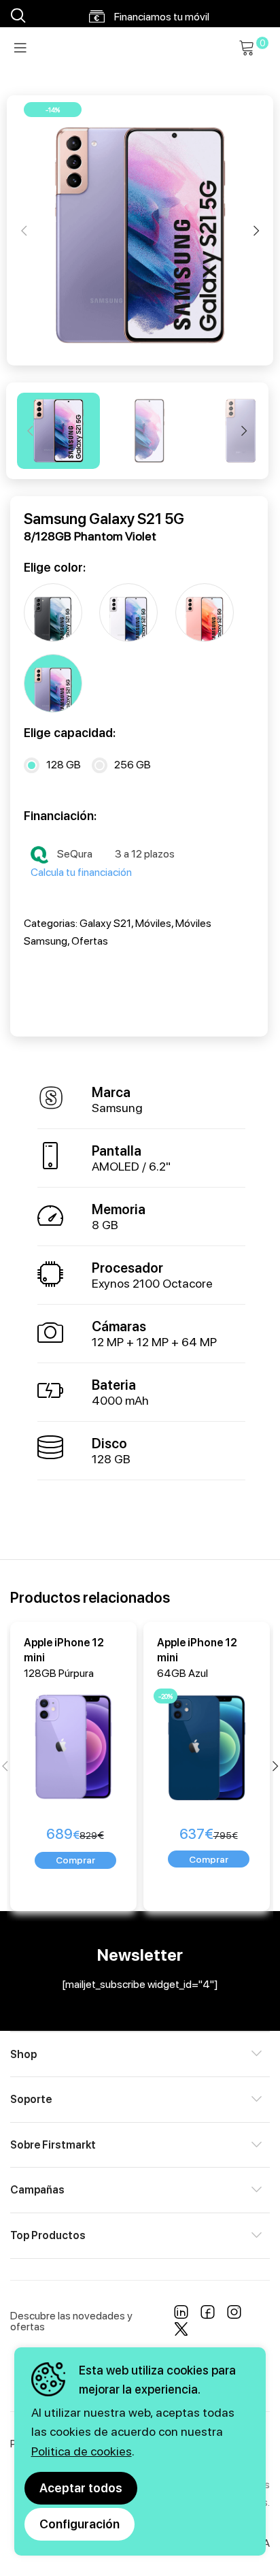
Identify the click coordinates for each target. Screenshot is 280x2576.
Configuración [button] (80, 2524)
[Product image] (76, 1743)
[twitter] (181, 2331)
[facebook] (208, 2314)
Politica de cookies (82, 2451)
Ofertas (90, 941)
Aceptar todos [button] (81, 2488)
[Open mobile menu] (20, 48)
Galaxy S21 (105, 923)
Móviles (153, 923)
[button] (75, 1860)
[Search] (16, 16)
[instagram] (234, 2314)
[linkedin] (181, 2314)
